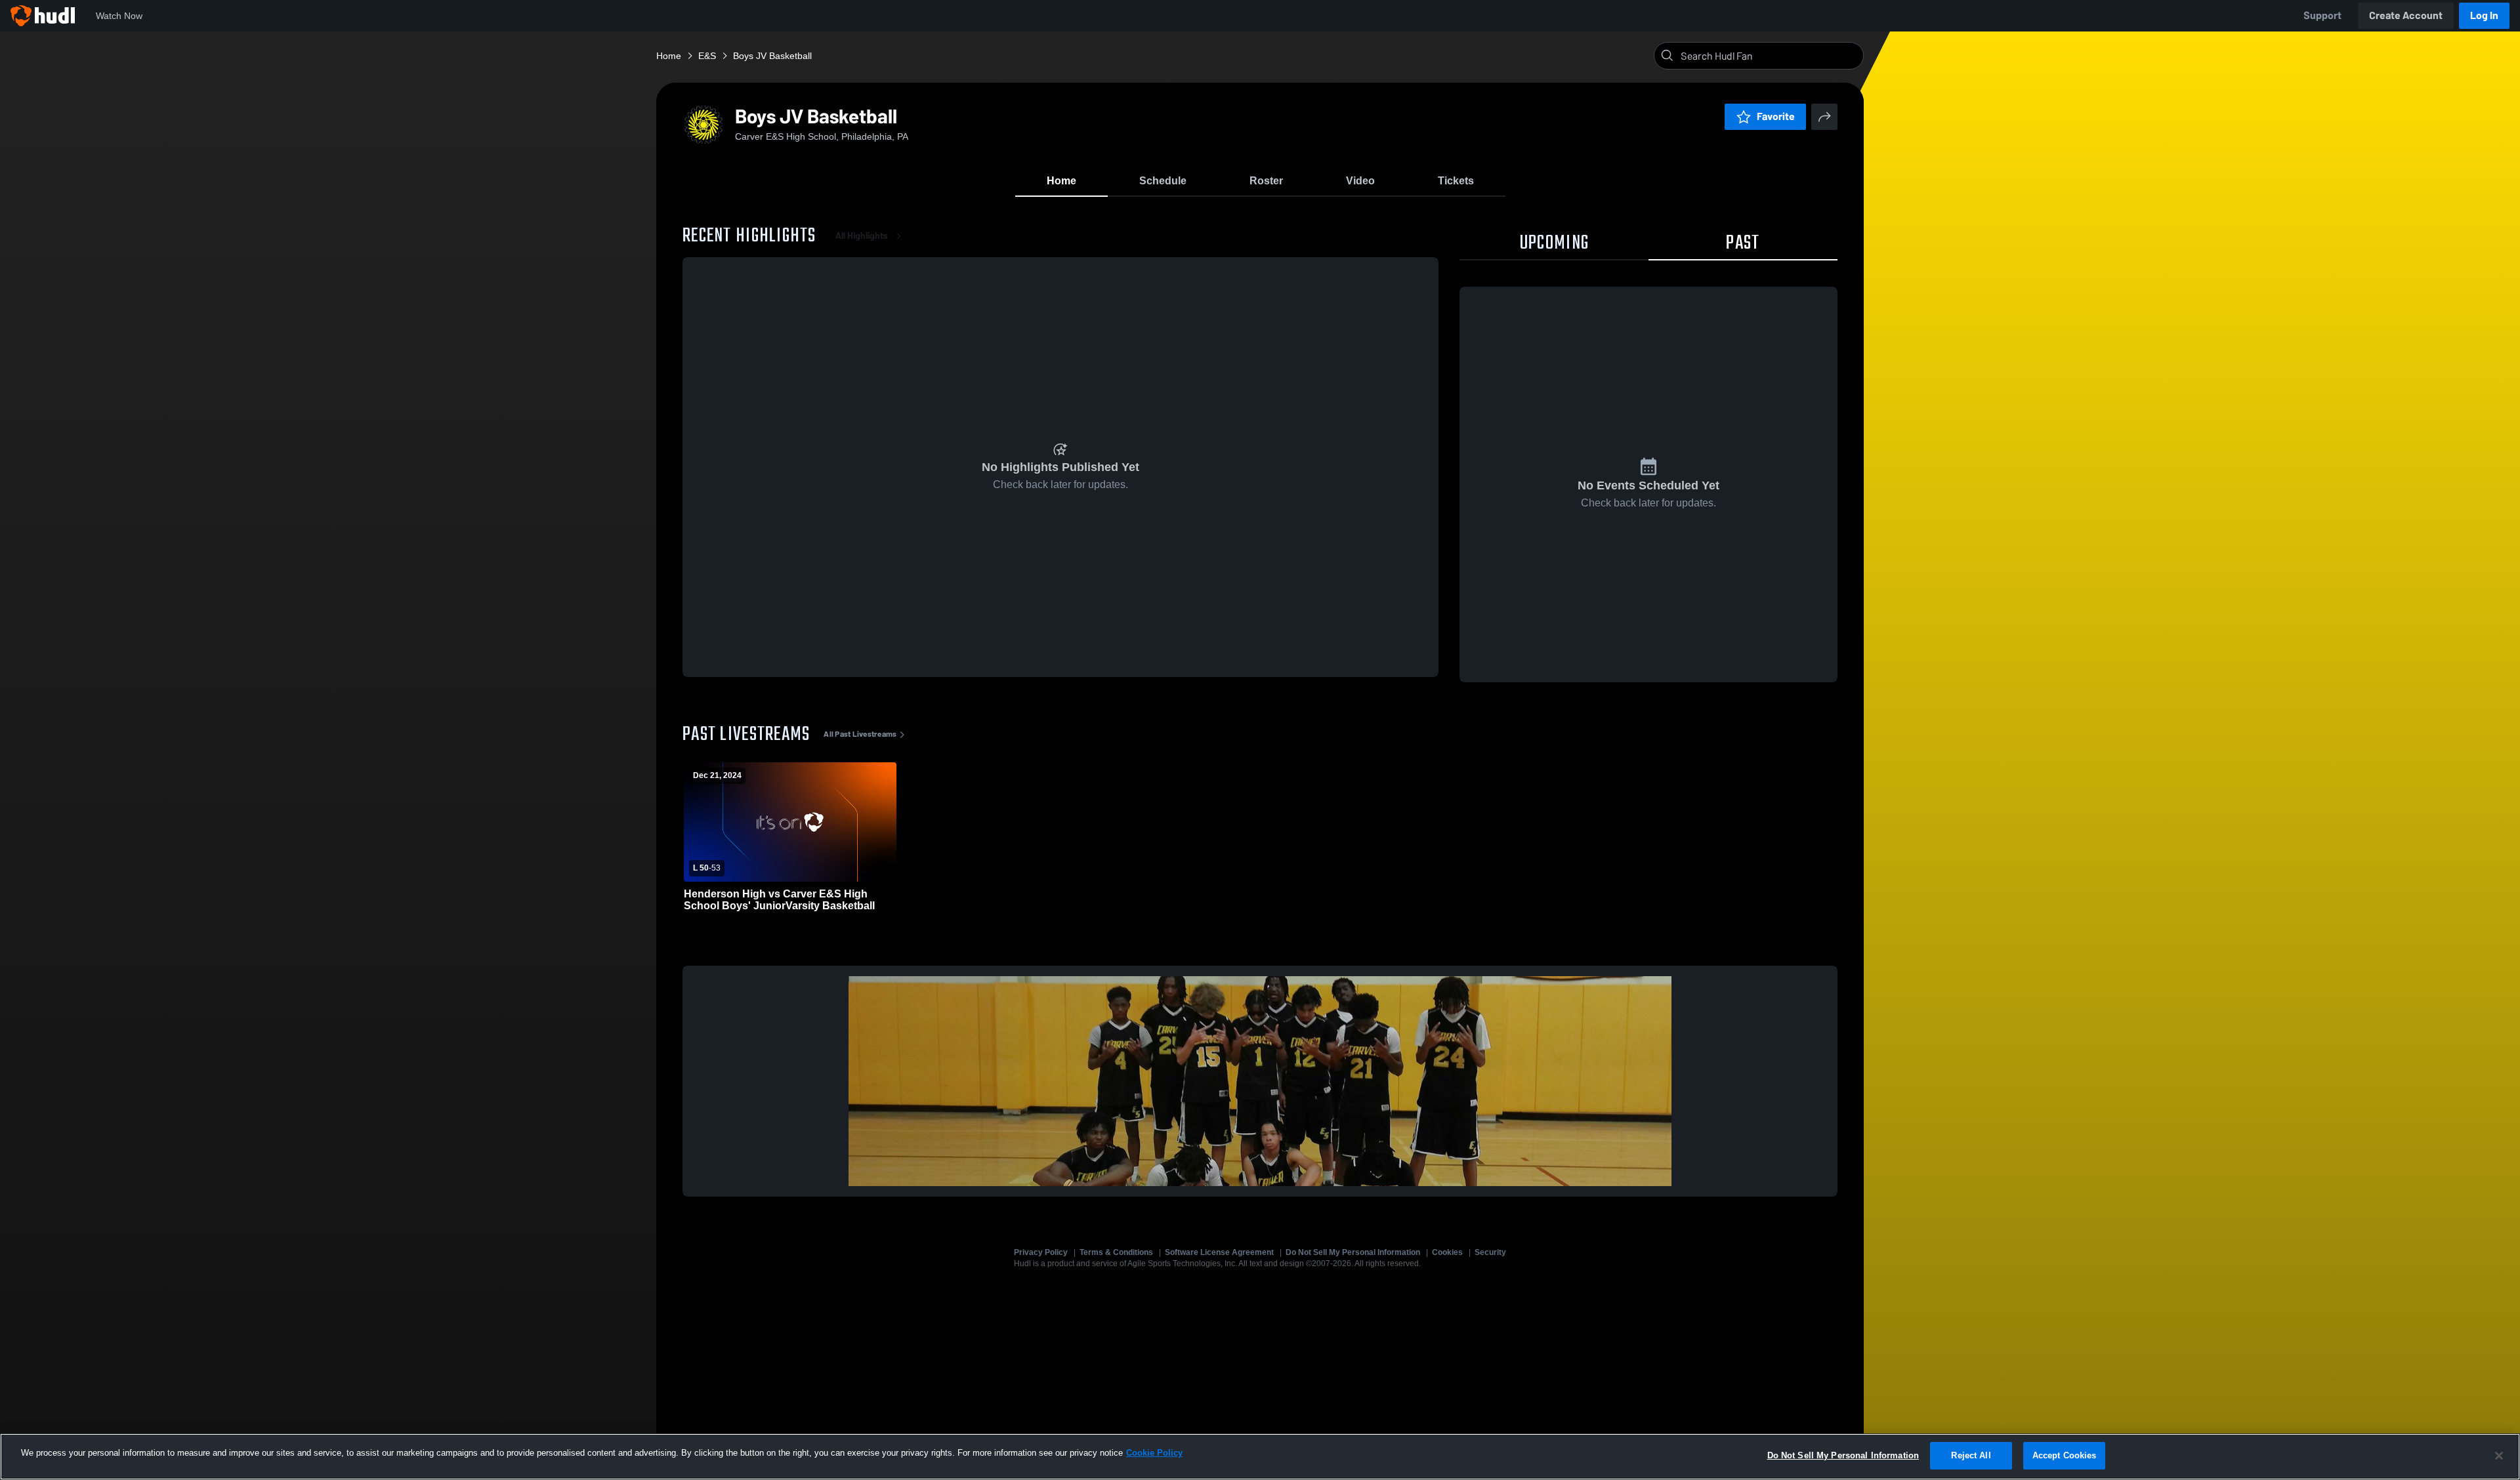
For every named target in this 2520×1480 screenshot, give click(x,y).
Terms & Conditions (1116, 1252)
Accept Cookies (2065, 1455)
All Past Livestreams (860, 734)
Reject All (1971, 1455)
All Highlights (862, 236)
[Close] (2499, 1456)
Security (1490, 1252)
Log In (2484, 15)
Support (2322, 15)
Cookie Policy (1154, 1453)
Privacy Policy (1041, 1252)
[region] (1260, 1457)
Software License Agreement (1219, 1252)
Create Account (2406, 15)
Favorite (1776, 116)
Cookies (1447, 1252)
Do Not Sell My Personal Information (1353, 1252)
